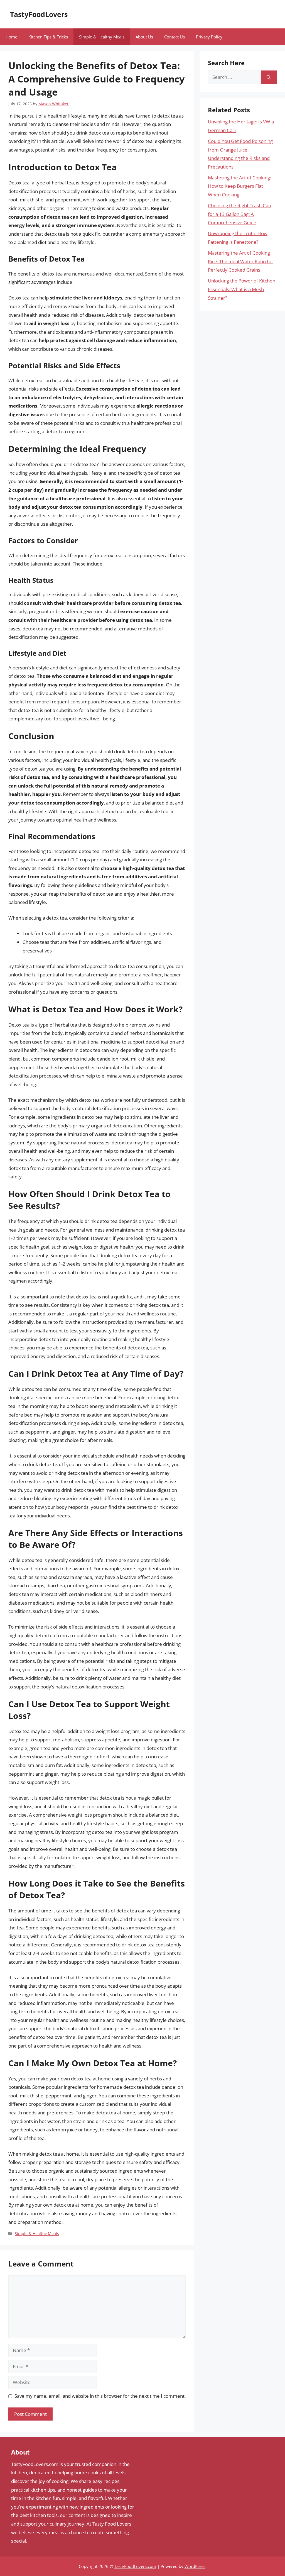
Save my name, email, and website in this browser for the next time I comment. (100, 2396)
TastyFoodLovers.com (135, 2566)
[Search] (269, 77)
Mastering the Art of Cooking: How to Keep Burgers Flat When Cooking (239, 186)
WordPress (195, 2566)
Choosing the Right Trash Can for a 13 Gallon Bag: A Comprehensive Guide (239, 214)
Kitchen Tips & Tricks (48, 37)
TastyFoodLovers (39, 14)
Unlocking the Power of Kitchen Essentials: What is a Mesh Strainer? (242, 289)
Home (11, 37)
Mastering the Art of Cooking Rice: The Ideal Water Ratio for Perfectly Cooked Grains (241, 261)
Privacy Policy (209, 37)
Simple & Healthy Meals (102, 37)
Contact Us (175, 37)
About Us (144, 37)
